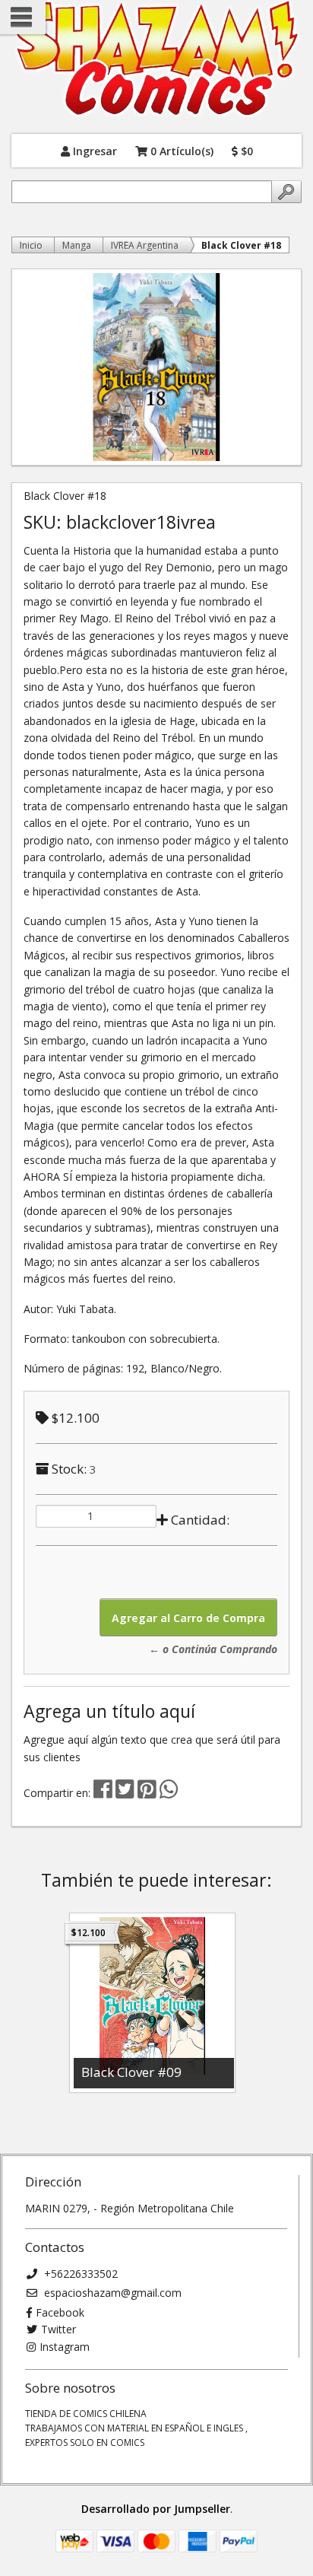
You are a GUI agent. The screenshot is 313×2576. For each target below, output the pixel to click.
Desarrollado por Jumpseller (156, 2509)
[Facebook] (103, 1793)
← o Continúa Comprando (213, 1649)
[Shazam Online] (156, 59)
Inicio (31, 245)
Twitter (58, 2329)
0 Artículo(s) (180, 150)
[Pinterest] (147, 1793)
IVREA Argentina (145, 245)
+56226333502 (79, 2274)
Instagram (65, 2347)
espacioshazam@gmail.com (111, 2293)
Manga (77, 245)
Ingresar (93, 150)
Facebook (60, 2312)
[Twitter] (126, 1793)
